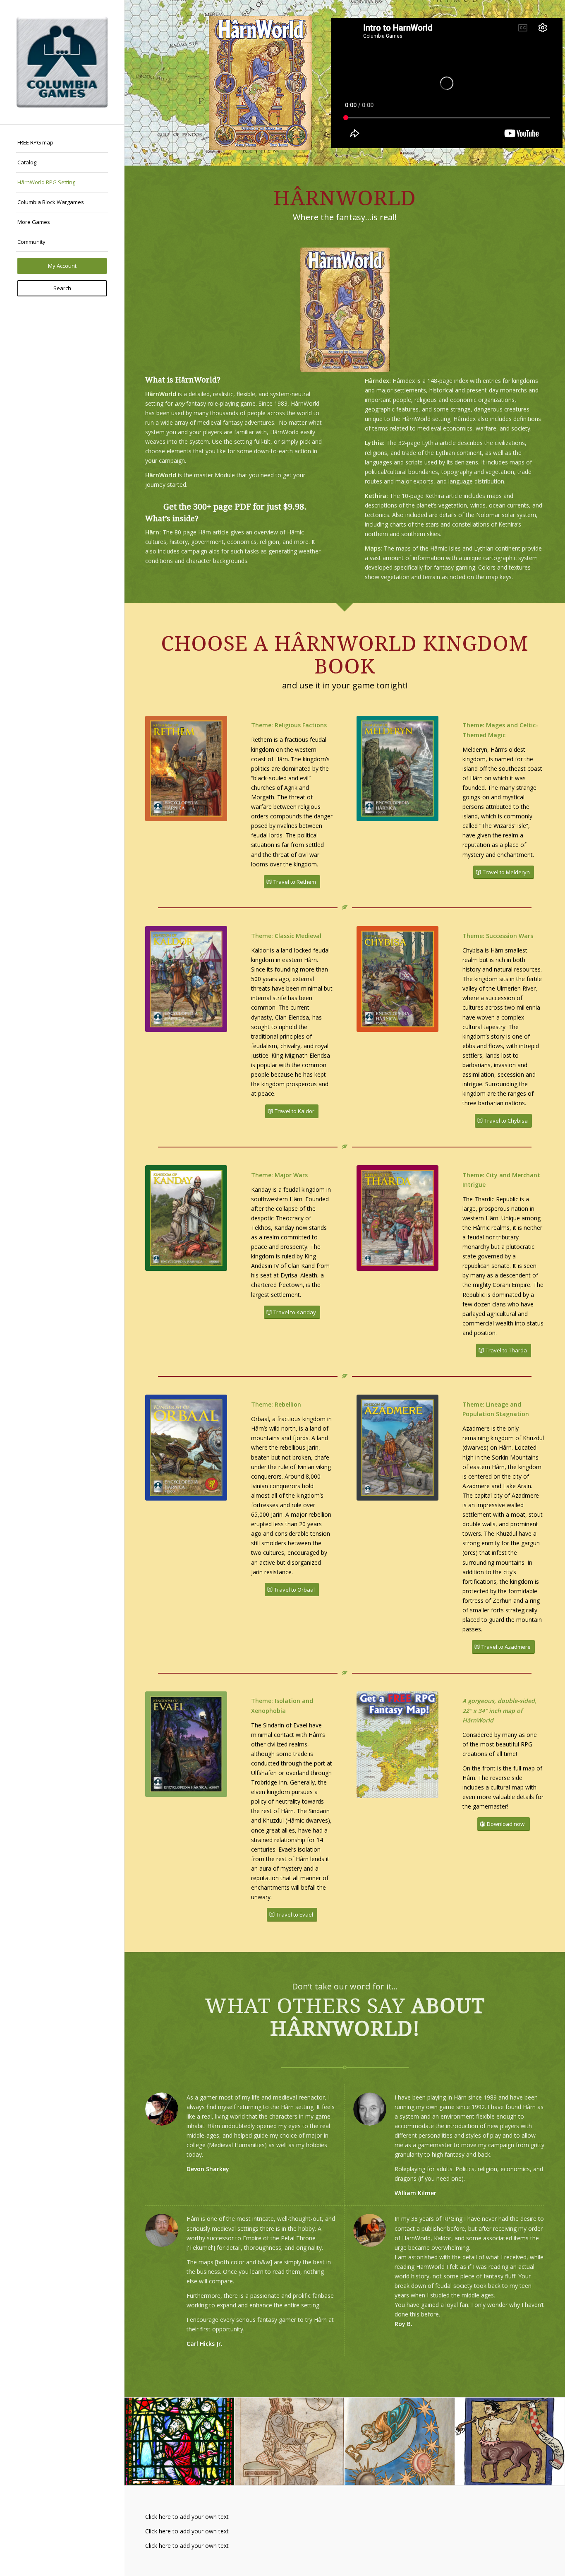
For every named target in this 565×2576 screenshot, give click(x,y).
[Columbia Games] (62, 62)
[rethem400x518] (186, 769)
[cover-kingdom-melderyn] (397, 769)
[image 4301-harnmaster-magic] (180, 2442)
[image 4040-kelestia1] (290, 2442)
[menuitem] (62, 143)
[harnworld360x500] (345, 310)
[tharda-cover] (397, 1218)
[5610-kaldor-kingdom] (186, 979)
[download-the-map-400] (397, 1745)
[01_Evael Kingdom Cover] (186, 1744)
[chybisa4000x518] (397, 979)
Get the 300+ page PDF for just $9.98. (235, 507)
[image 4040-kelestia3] (400, 2442)
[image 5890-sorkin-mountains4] (510, 2442)
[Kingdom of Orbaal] (186, 1448)
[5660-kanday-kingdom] (186, 1218)
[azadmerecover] (397, 1448)
